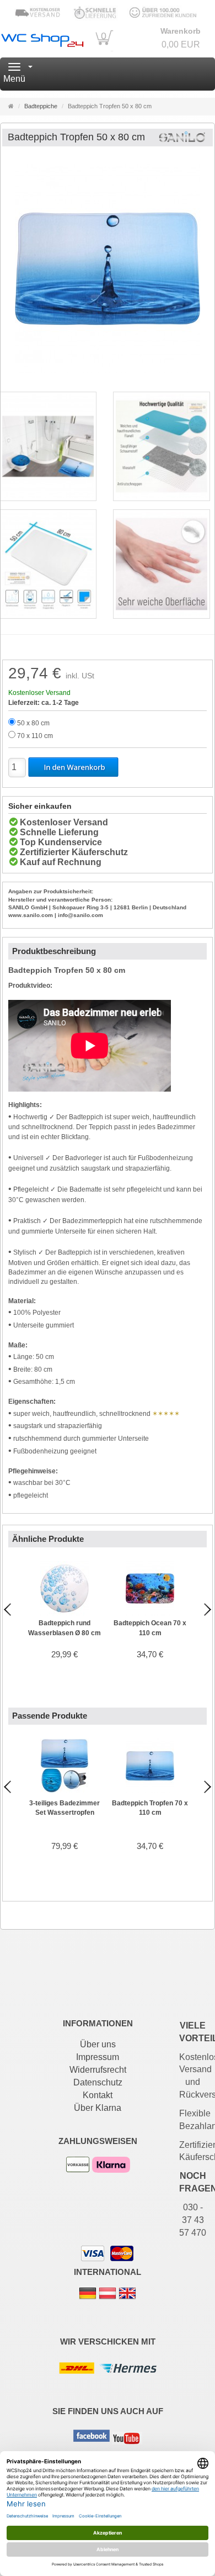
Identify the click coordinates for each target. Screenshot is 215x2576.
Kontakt (98, 2095)
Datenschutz (98, 2082)
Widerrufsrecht (98, 2070)
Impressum (98, 2057)
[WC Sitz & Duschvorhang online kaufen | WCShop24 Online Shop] (42, 38)
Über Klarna (98, 2108)
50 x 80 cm (33, 723)
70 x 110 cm (35, 736)
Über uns (98, 2044)
